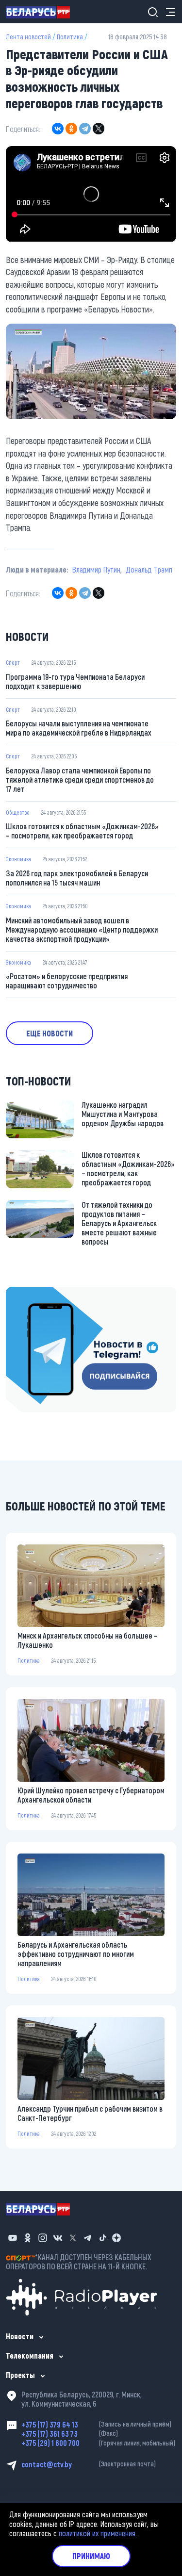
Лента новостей (28, 37)
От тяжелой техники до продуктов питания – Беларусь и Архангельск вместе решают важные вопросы (119, 1223)
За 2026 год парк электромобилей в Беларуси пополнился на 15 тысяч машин (77, 878)
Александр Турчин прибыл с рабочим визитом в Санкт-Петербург (90, 2113)
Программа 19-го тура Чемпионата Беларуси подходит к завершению (75, 681)
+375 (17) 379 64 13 (96, 2424)
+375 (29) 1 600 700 (98, 2443)
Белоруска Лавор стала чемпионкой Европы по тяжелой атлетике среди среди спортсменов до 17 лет (80, 779)
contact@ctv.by (89, 2464)
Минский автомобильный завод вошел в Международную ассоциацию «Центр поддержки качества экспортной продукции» (82, 929)
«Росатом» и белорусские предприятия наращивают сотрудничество (67, 981)
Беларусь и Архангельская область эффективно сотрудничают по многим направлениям (76, 1954)
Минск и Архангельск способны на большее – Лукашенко (88, 1640)
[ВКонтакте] (58, 129)
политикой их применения (97, 2533)
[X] (99, 129)
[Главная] (42, 12)
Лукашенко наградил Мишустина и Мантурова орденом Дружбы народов (123, 1114)
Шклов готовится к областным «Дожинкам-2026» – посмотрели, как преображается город (82, 831)
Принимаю (91, 2556)
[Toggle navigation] (167, 12)
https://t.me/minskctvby (42, 1293)
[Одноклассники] (71, 129)
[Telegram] (85, 129)
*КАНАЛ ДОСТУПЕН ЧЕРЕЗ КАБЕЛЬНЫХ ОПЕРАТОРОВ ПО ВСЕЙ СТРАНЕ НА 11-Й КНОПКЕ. (79, 2262)
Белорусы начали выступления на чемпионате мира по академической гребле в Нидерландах (79, 728)
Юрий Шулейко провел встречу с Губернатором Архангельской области (91, 1795)
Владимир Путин (96, 569)
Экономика (18, 859)
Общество (18, 812)
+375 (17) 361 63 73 (70, 2434)
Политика (70, 37)
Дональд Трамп (149, 569)
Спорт (13, 662)
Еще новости (50, 1033)
